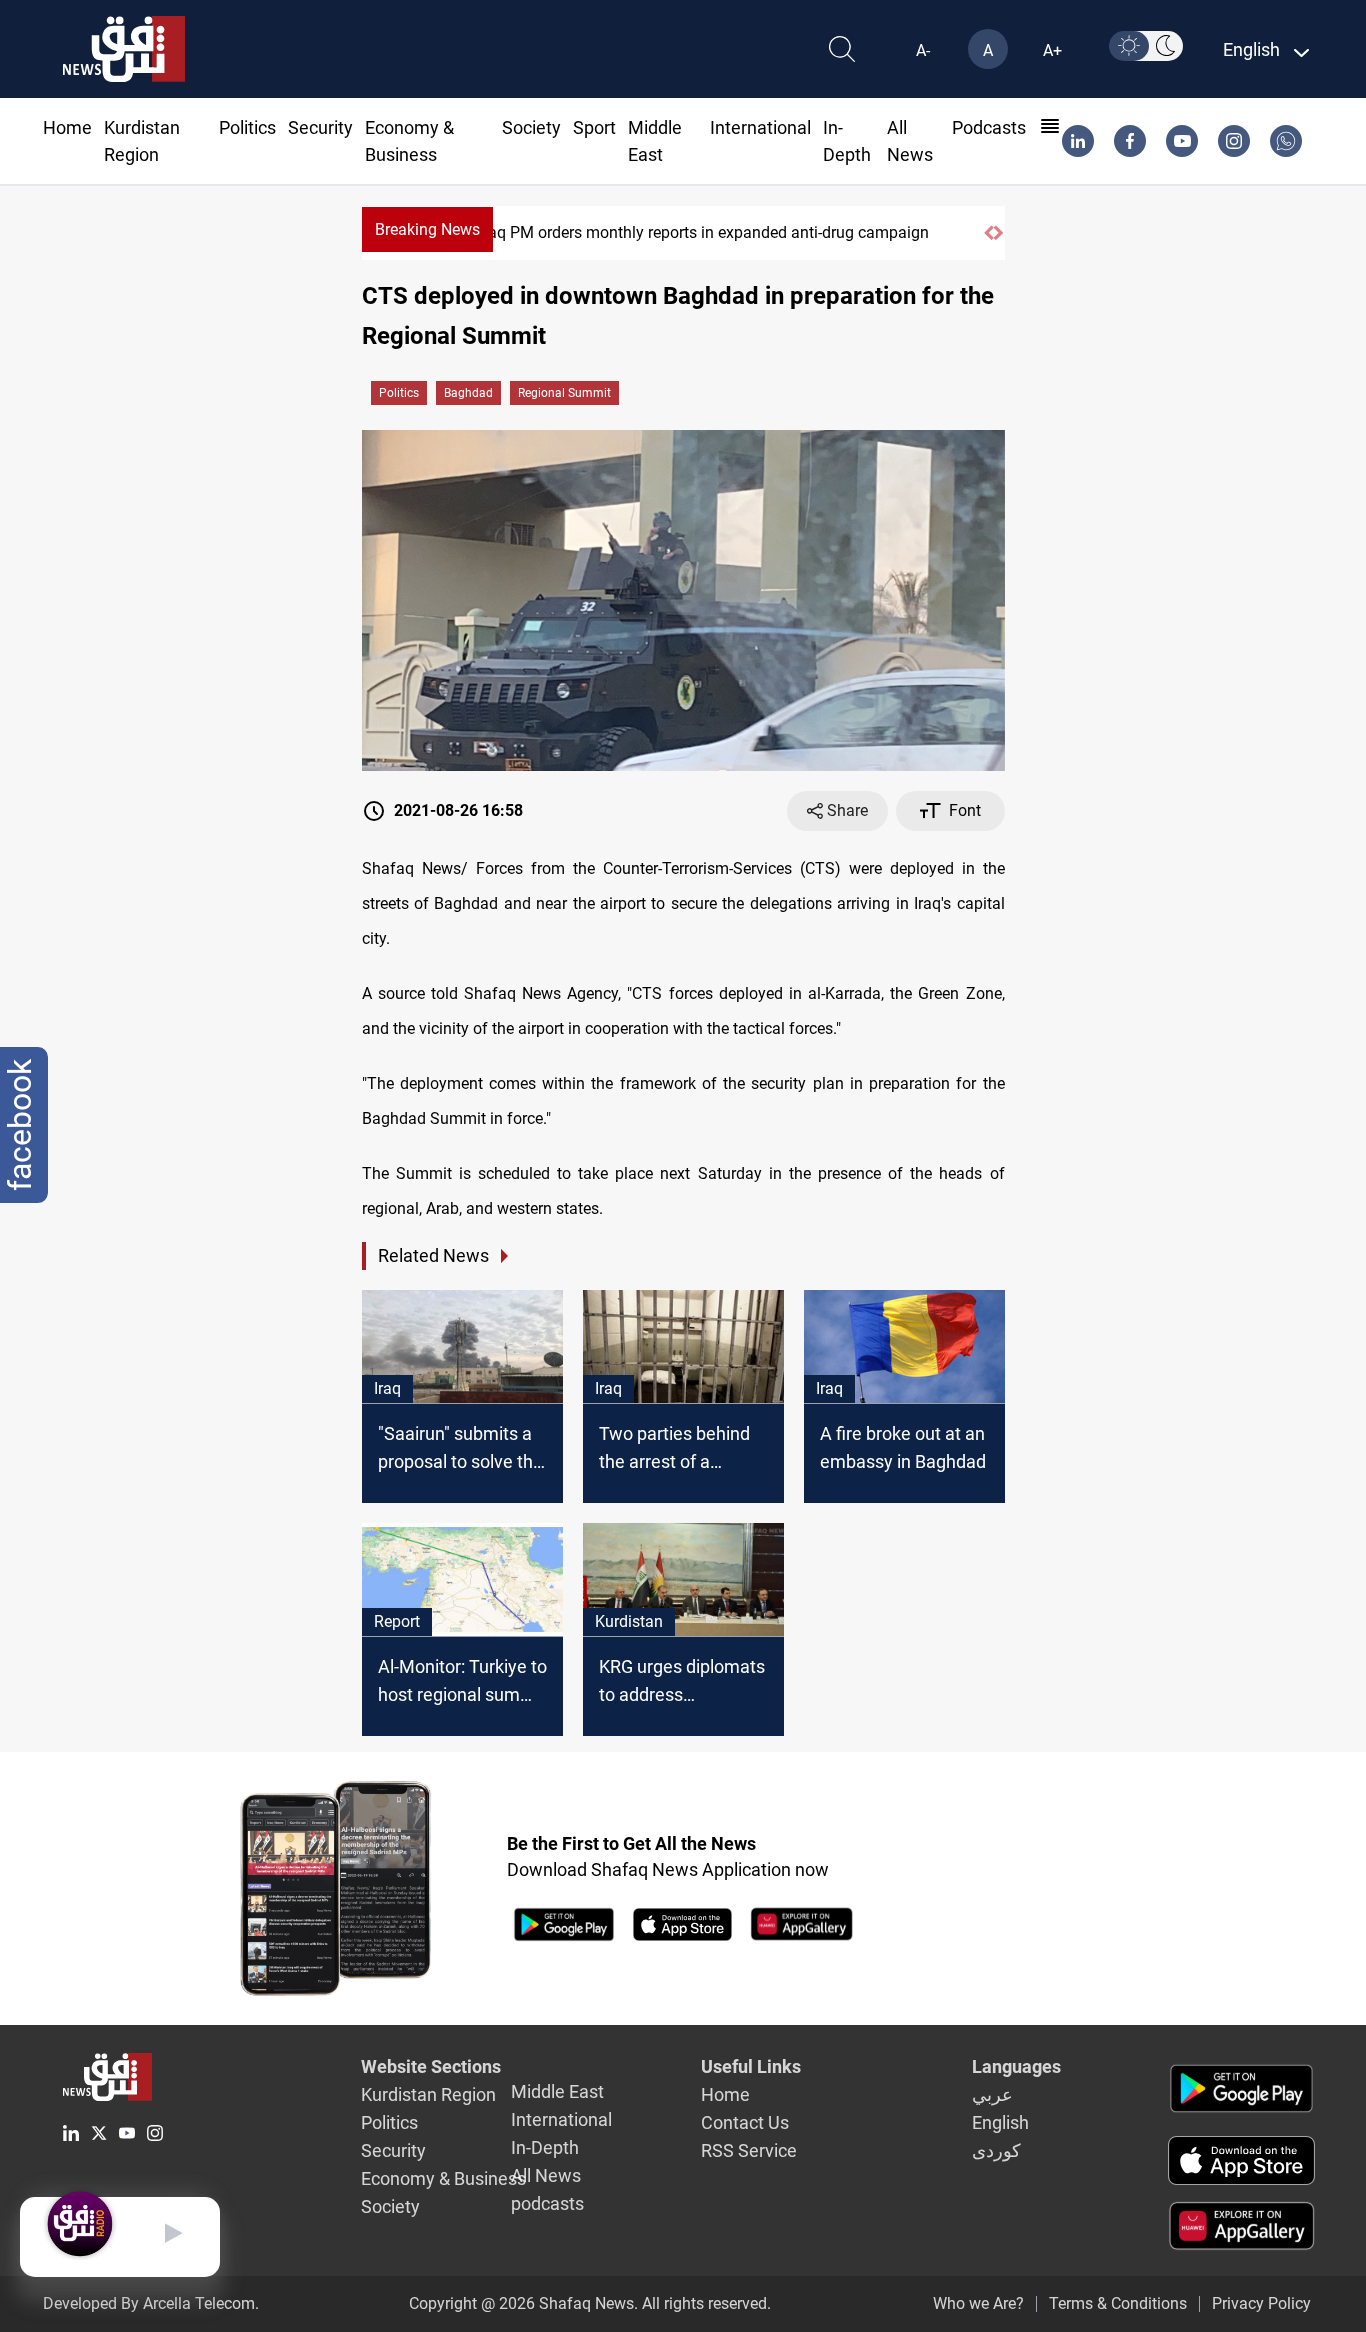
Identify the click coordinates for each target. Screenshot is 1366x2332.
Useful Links (751, 2066)
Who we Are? (978, 2303)
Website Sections (431, 2066)
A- (923, 50)
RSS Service (749, 2150)
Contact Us (745, 2122)
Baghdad (468, 393)
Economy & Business (443, 2178)
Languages (1016, 2066)
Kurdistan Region (428, 2094)
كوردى (996, 2150)
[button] (988, 233)
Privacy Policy (1261, 2303)
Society (531, 127)
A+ (1052, 50)
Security (320, 127)
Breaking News (427, 229)
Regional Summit (564, 393)
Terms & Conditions (1118, 2303)
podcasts (989, 127)
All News (546, 2175)
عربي (992, 2094)
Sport (594, 127)
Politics (247, 127)
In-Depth (545, 2147)
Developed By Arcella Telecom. (151, 2303)
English (1000, 2122)
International (760, 127)
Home (67, 127)
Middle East (557, 2091)
